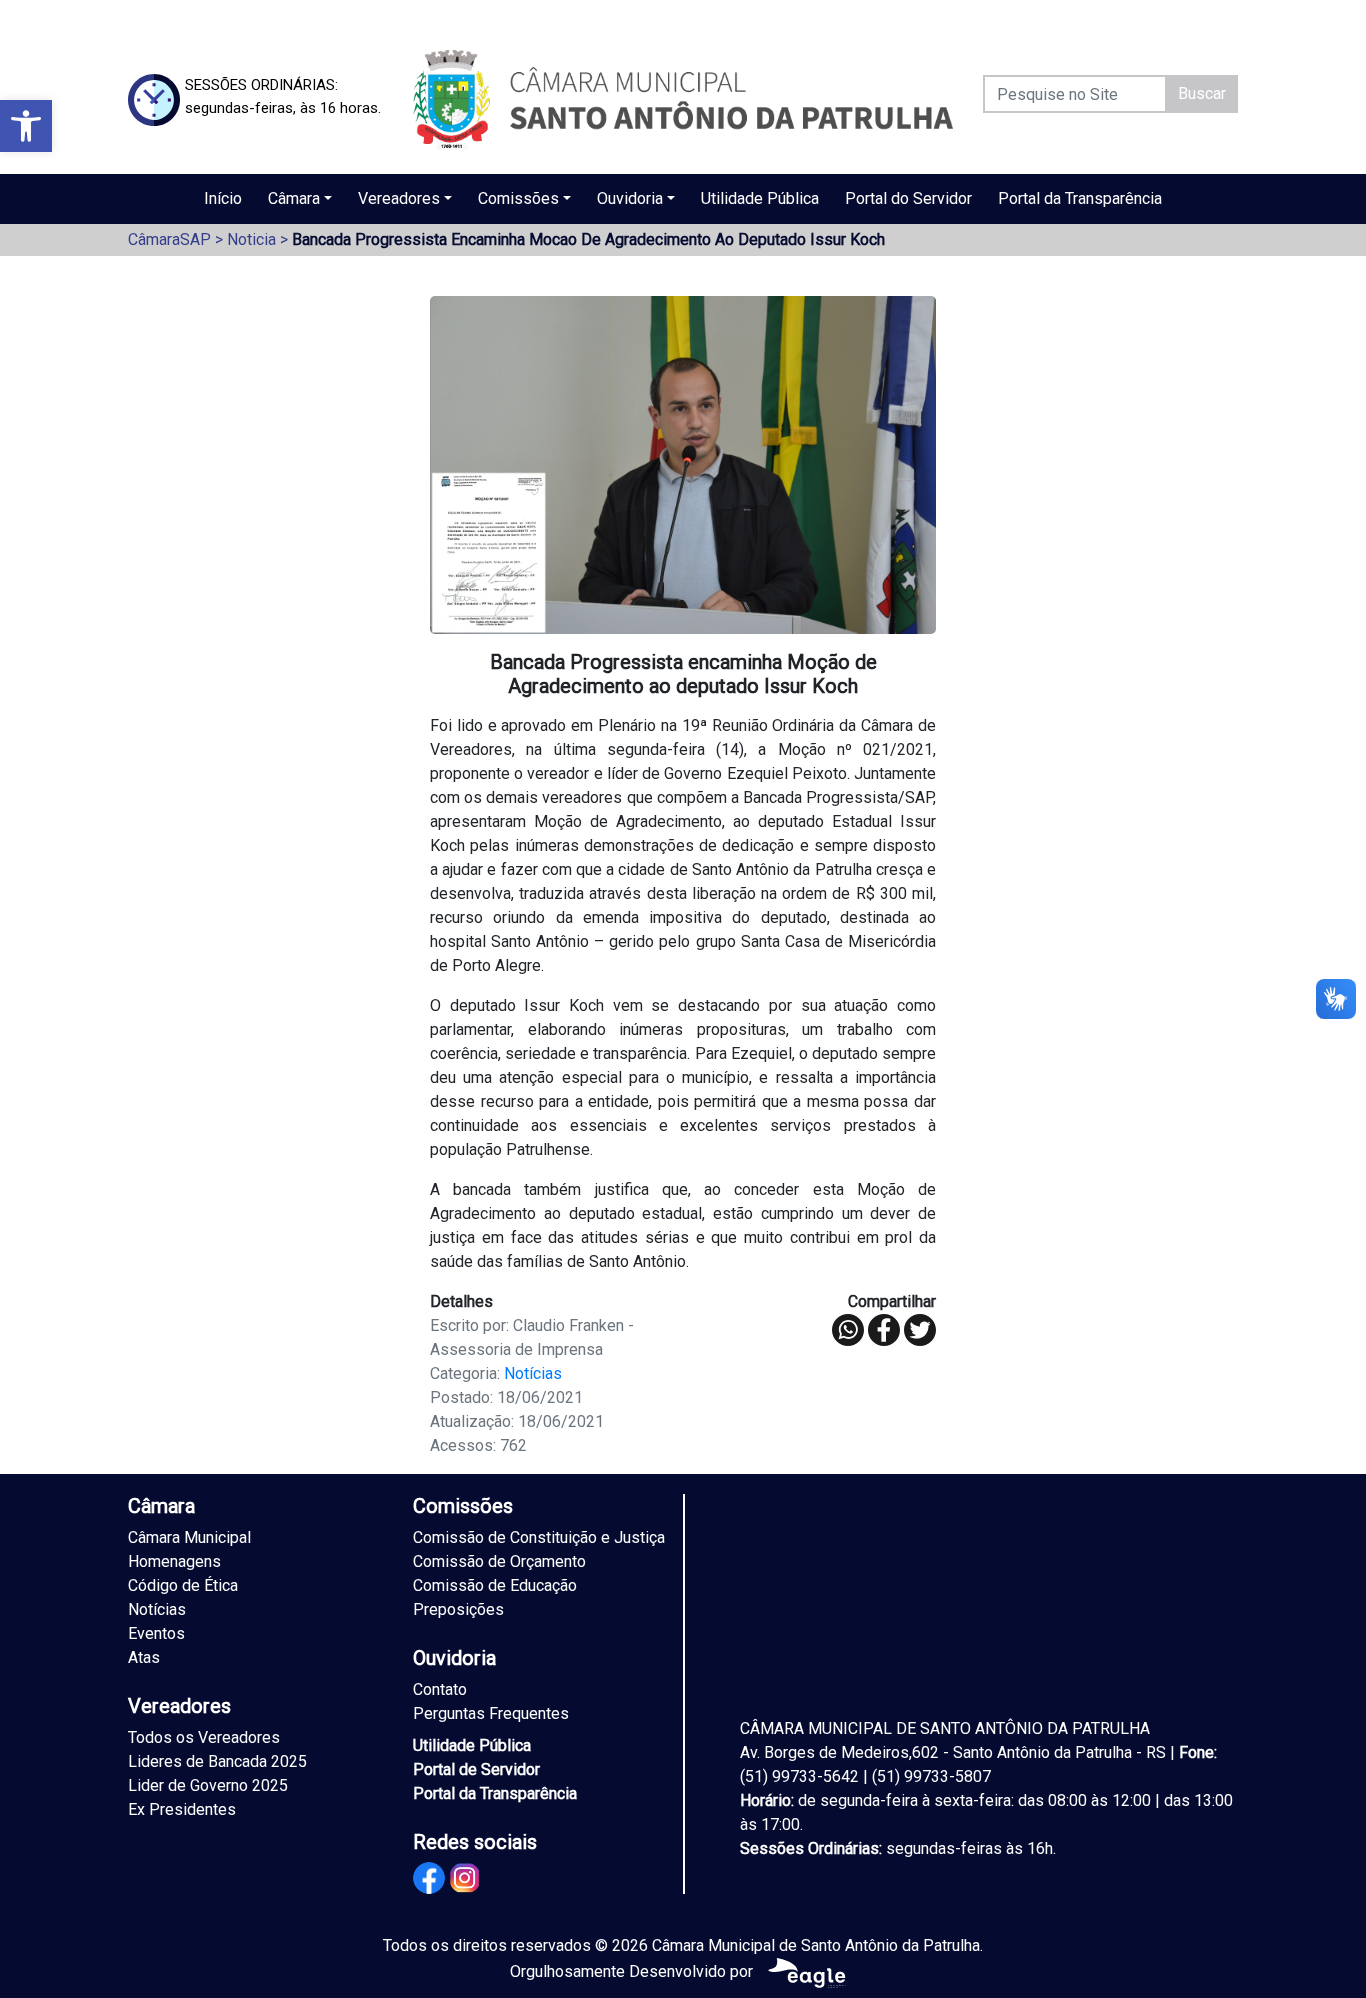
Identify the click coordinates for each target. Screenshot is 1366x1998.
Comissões (518, 198)
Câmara (294, 198)
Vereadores (399, 198)
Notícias (533, 1373)
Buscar (1202, 93)
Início (223, 198)
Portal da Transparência (1080, 198)
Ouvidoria (630, 198)
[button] (26, 126)
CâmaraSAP (169, 239)
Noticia (251, 239)
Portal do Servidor (908, 198)
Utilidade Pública (760, 198)
